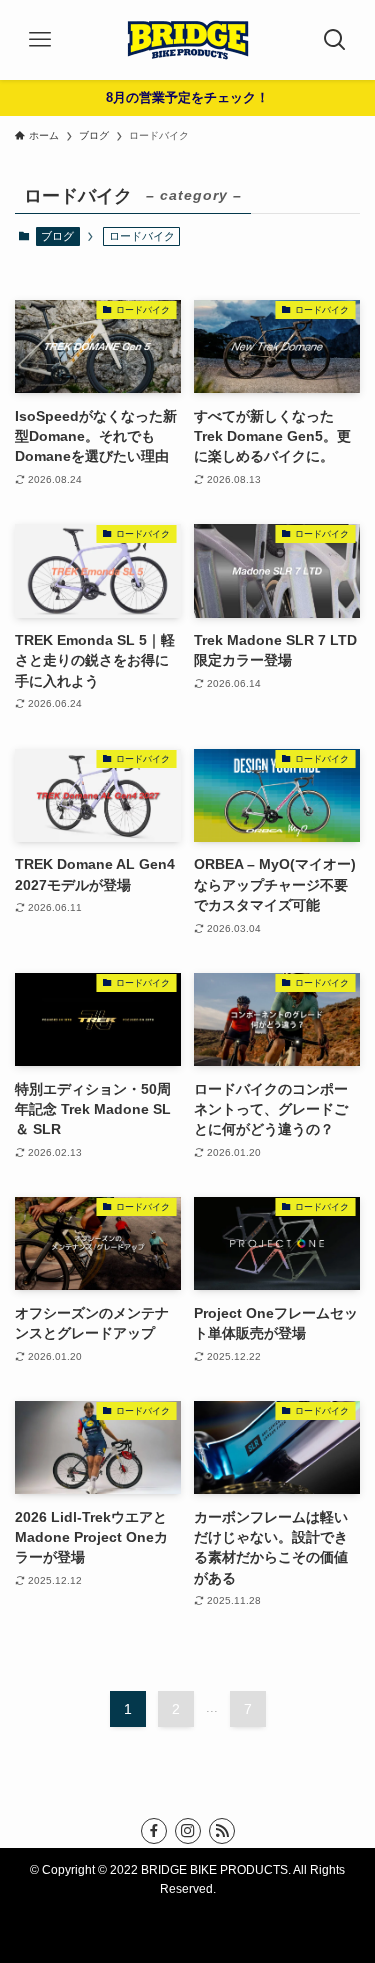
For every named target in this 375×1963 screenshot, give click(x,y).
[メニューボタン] (40, 40)
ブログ (57, 236)
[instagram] (188, 1831)
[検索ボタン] (335, 40)
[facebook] (154, 1831)
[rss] (222, 1831)
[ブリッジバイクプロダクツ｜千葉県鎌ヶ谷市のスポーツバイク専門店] (188, 40)
